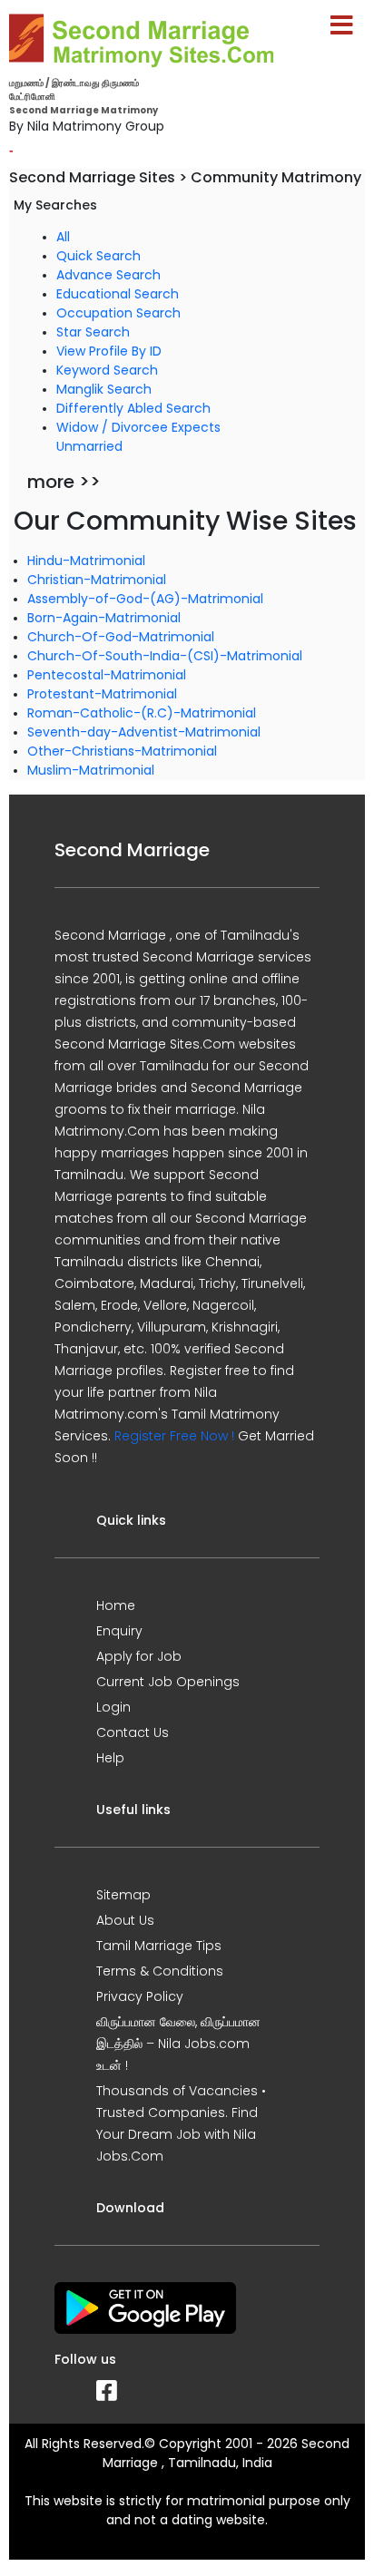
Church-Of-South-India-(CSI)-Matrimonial (165, 656)
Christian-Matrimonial (97, 580)
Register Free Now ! (174, 1436)
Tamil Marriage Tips (159, 1946)
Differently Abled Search (133, 408)
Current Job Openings (168, 1682)
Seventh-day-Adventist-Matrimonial (144, 732)
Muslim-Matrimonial (91, 770)
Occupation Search (118, 313)
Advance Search (108, 275)
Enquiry (119, 1631)
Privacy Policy (140, 1996)
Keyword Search (107, 370)
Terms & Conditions (160, 1971)
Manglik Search (104, 389)
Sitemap (123, 1895)
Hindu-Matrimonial (86, 561)
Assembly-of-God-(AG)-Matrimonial (145, 599)
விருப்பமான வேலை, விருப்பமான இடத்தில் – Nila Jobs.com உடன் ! (178, 2044)
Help (110, 1758)
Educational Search (118, 294)
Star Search (93, 332)
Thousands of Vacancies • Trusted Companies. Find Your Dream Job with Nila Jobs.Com (181, 2123)
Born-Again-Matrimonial (104, 618)
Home (116, 1605)
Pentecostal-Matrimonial (107, 675)
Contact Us (133, 1732)
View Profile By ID (109, 351)
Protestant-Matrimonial (102, 694)
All (63, 237)
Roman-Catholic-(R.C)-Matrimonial (142, 713)
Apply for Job (139, 1656)
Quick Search (98, 256)
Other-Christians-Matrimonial (122, 751)
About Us (125, 1920)
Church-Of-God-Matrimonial (121, 637)
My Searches (55, 205)
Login (113, 1707)
